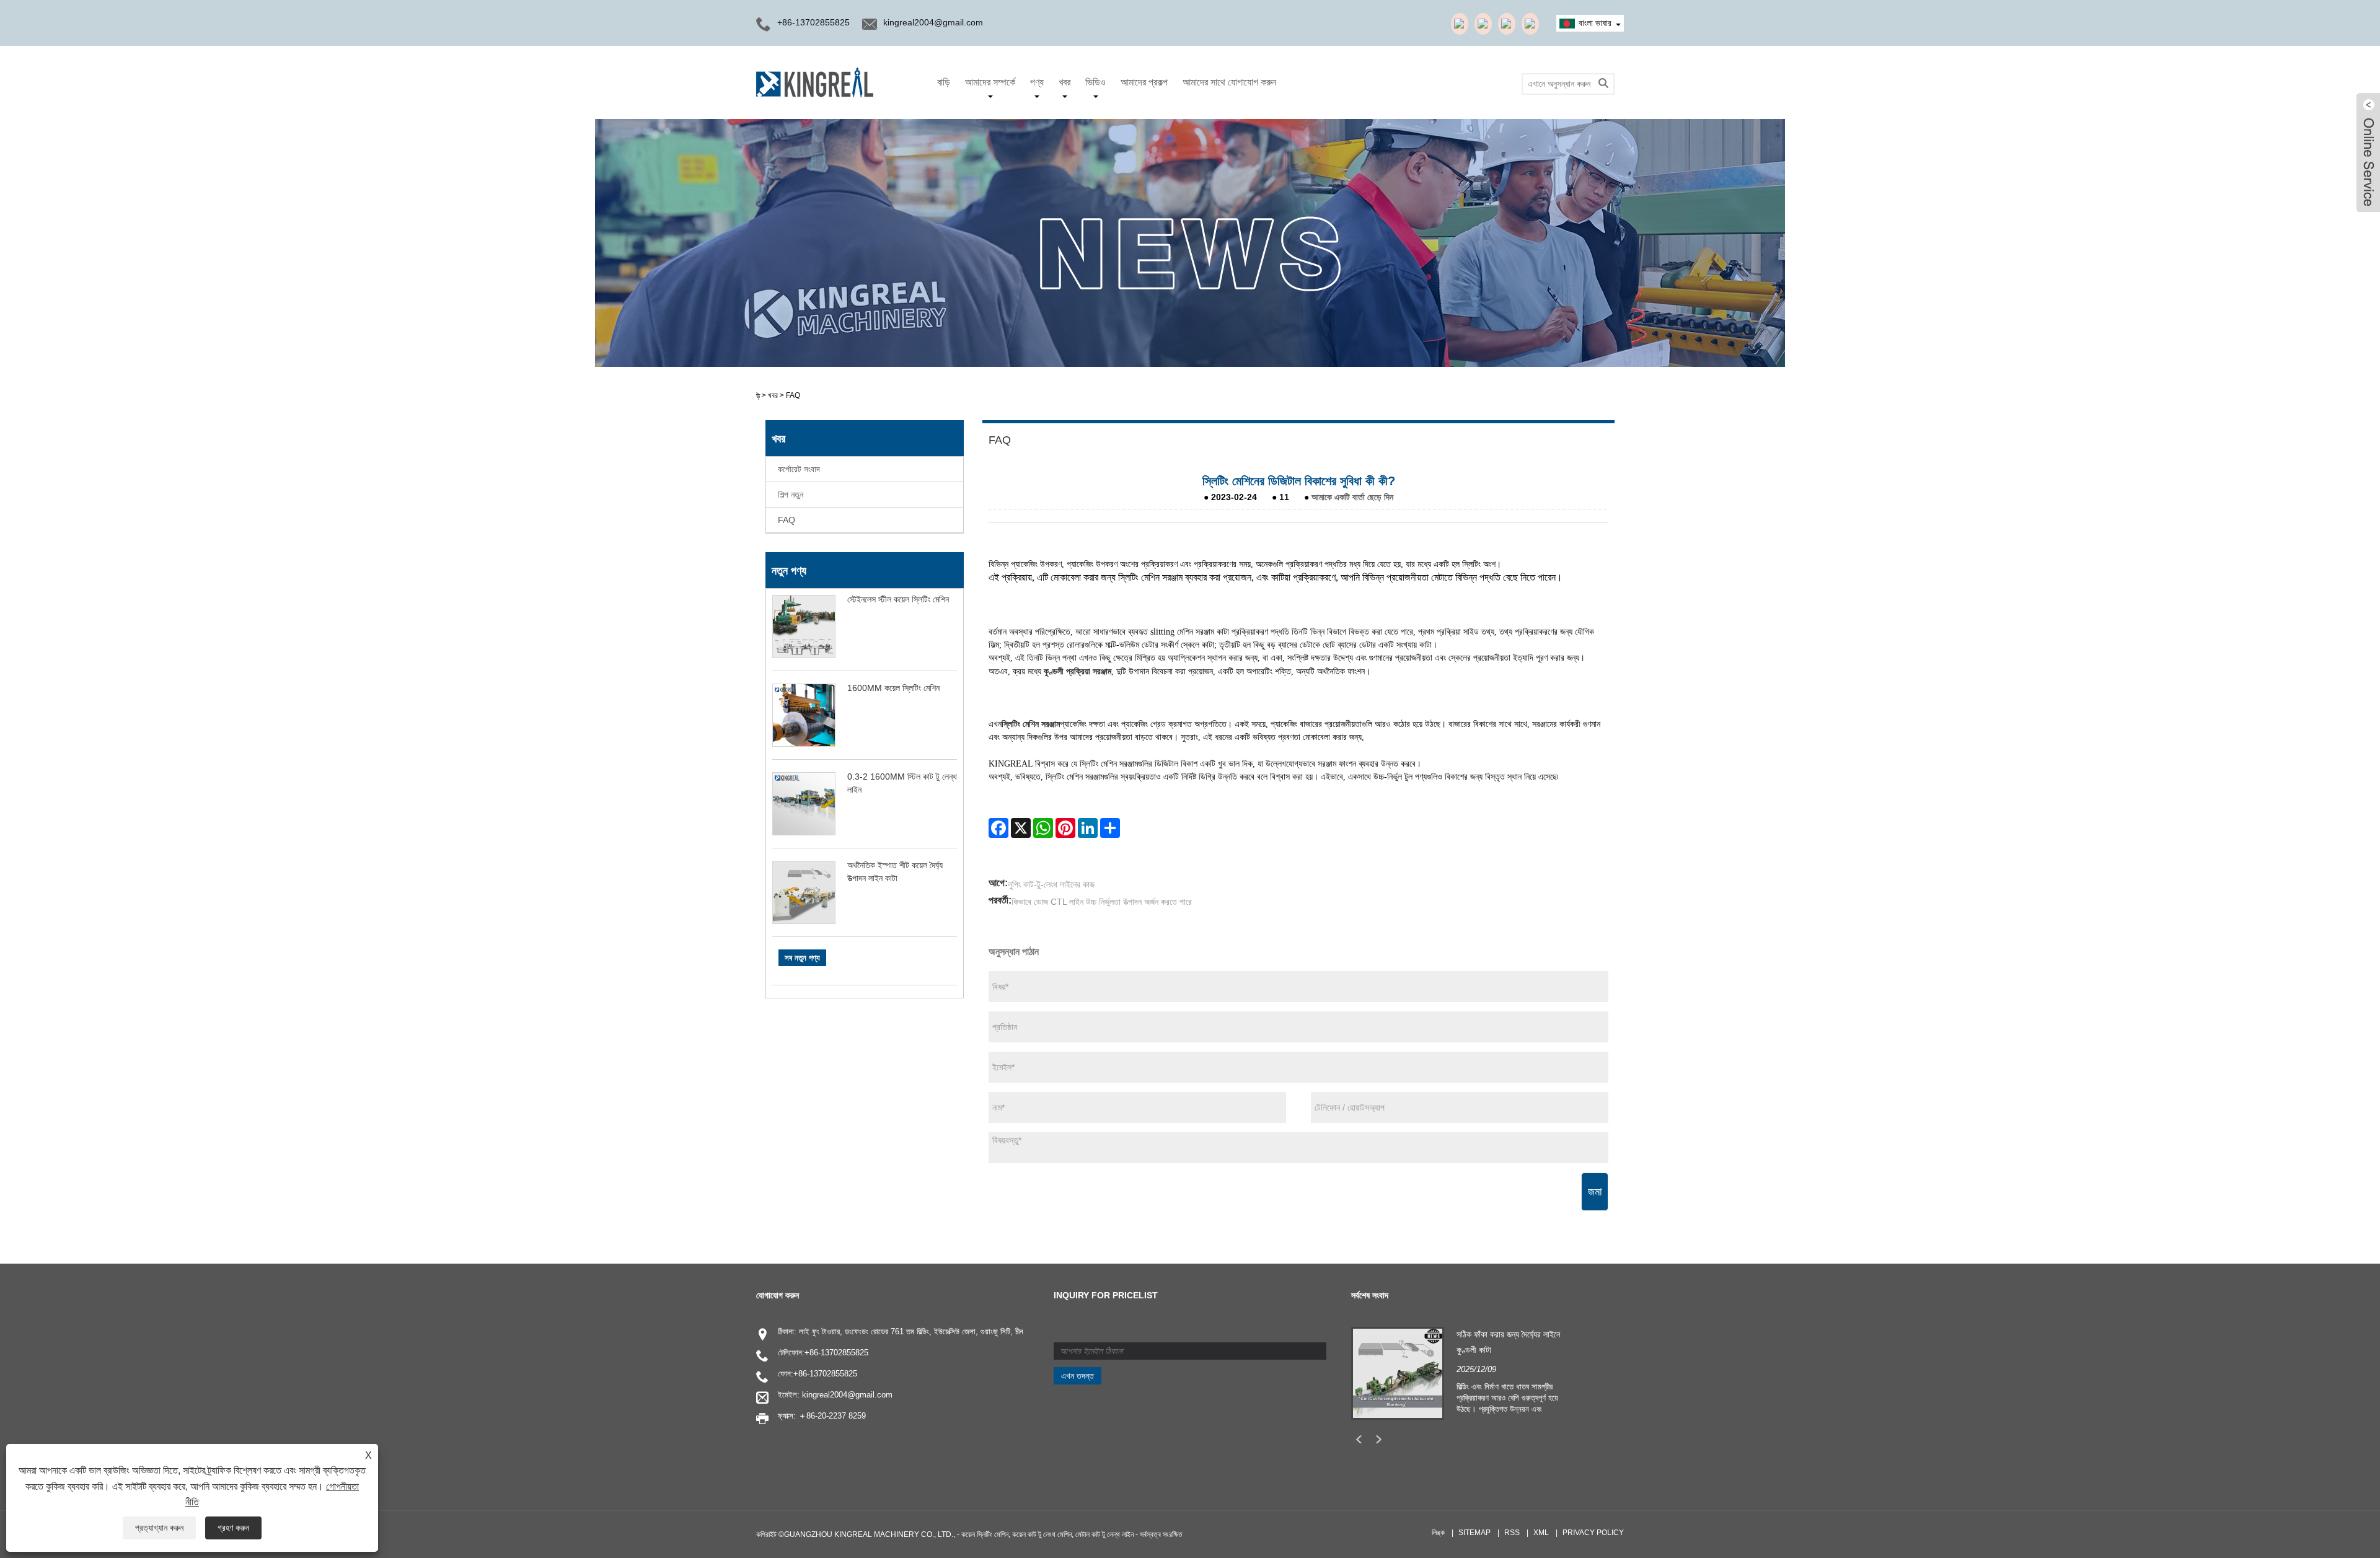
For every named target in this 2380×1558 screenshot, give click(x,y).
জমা (1595, 1192)
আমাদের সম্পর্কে (990, 82)
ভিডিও (1095, 82)
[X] (1021, 828)
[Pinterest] (1065, 828)
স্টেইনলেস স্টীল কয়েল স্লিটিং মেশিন (898, 599)
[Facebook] (998, 828)
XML (1541, 1533)
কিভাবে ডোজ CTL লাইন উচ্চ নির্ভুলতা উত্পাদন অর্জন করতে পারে (1102, 902)
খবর (1064, 82)
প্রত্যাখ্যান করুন (159, 1528)
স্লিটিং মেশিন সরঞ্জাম (1031, 724)
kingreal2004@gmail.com (933, 22)
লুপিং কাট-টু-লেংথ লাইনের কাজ (1051, 884)
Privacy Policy (1593, 1533)
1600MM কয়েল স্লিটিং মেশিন (893, 688)
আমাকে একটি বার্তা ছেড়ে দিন (1352, 497)
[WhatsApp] (1043, 828)
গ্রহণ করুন (233, 1528)
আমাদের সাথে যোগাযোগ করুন (1229, 82)
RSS (1512, 1533)
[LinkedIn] (1088, 828)
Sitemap (1474, 1533)
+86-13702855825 (836, 1353)
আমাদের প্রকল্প (1144, 82)
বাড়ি (944, 82)
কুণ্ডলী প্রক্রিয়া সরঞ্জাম (1078, 671)
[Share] (1110, 828)
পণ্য (1037, 82)
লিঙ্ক (1438, 1533)
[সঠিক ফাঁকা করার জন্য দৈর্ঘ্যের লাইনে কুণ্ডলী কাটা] (1398, 1373)
